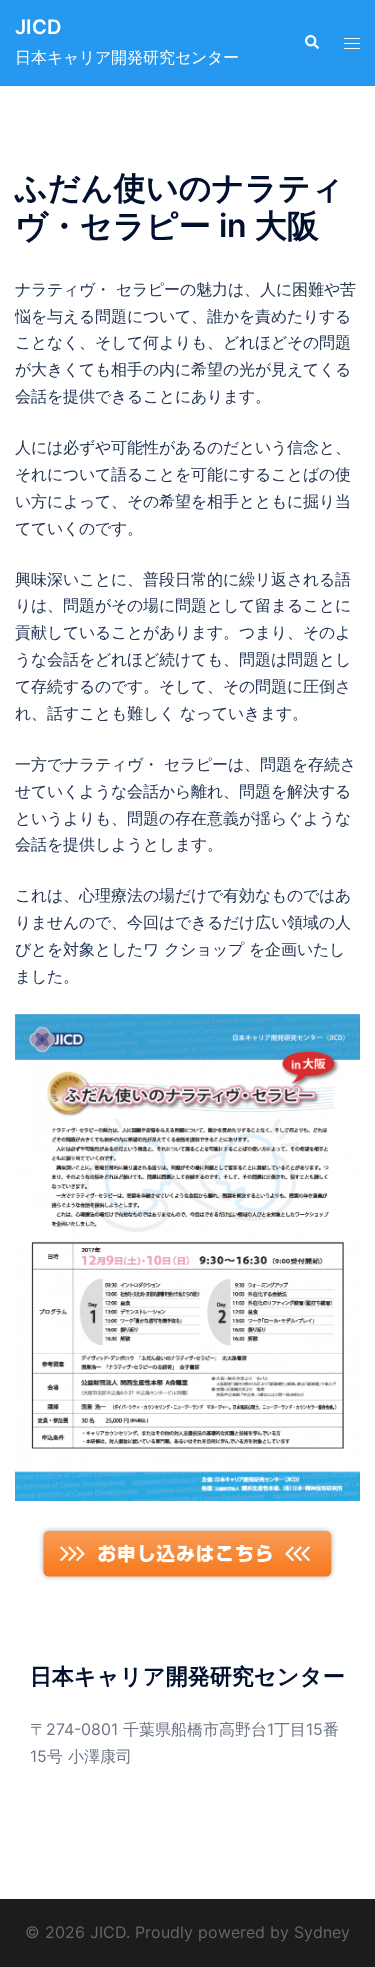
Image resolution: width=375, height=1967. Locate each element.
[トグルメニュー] (352, 43)
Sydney (322, 1932)
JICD (38, 27)
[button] (311, 43)
